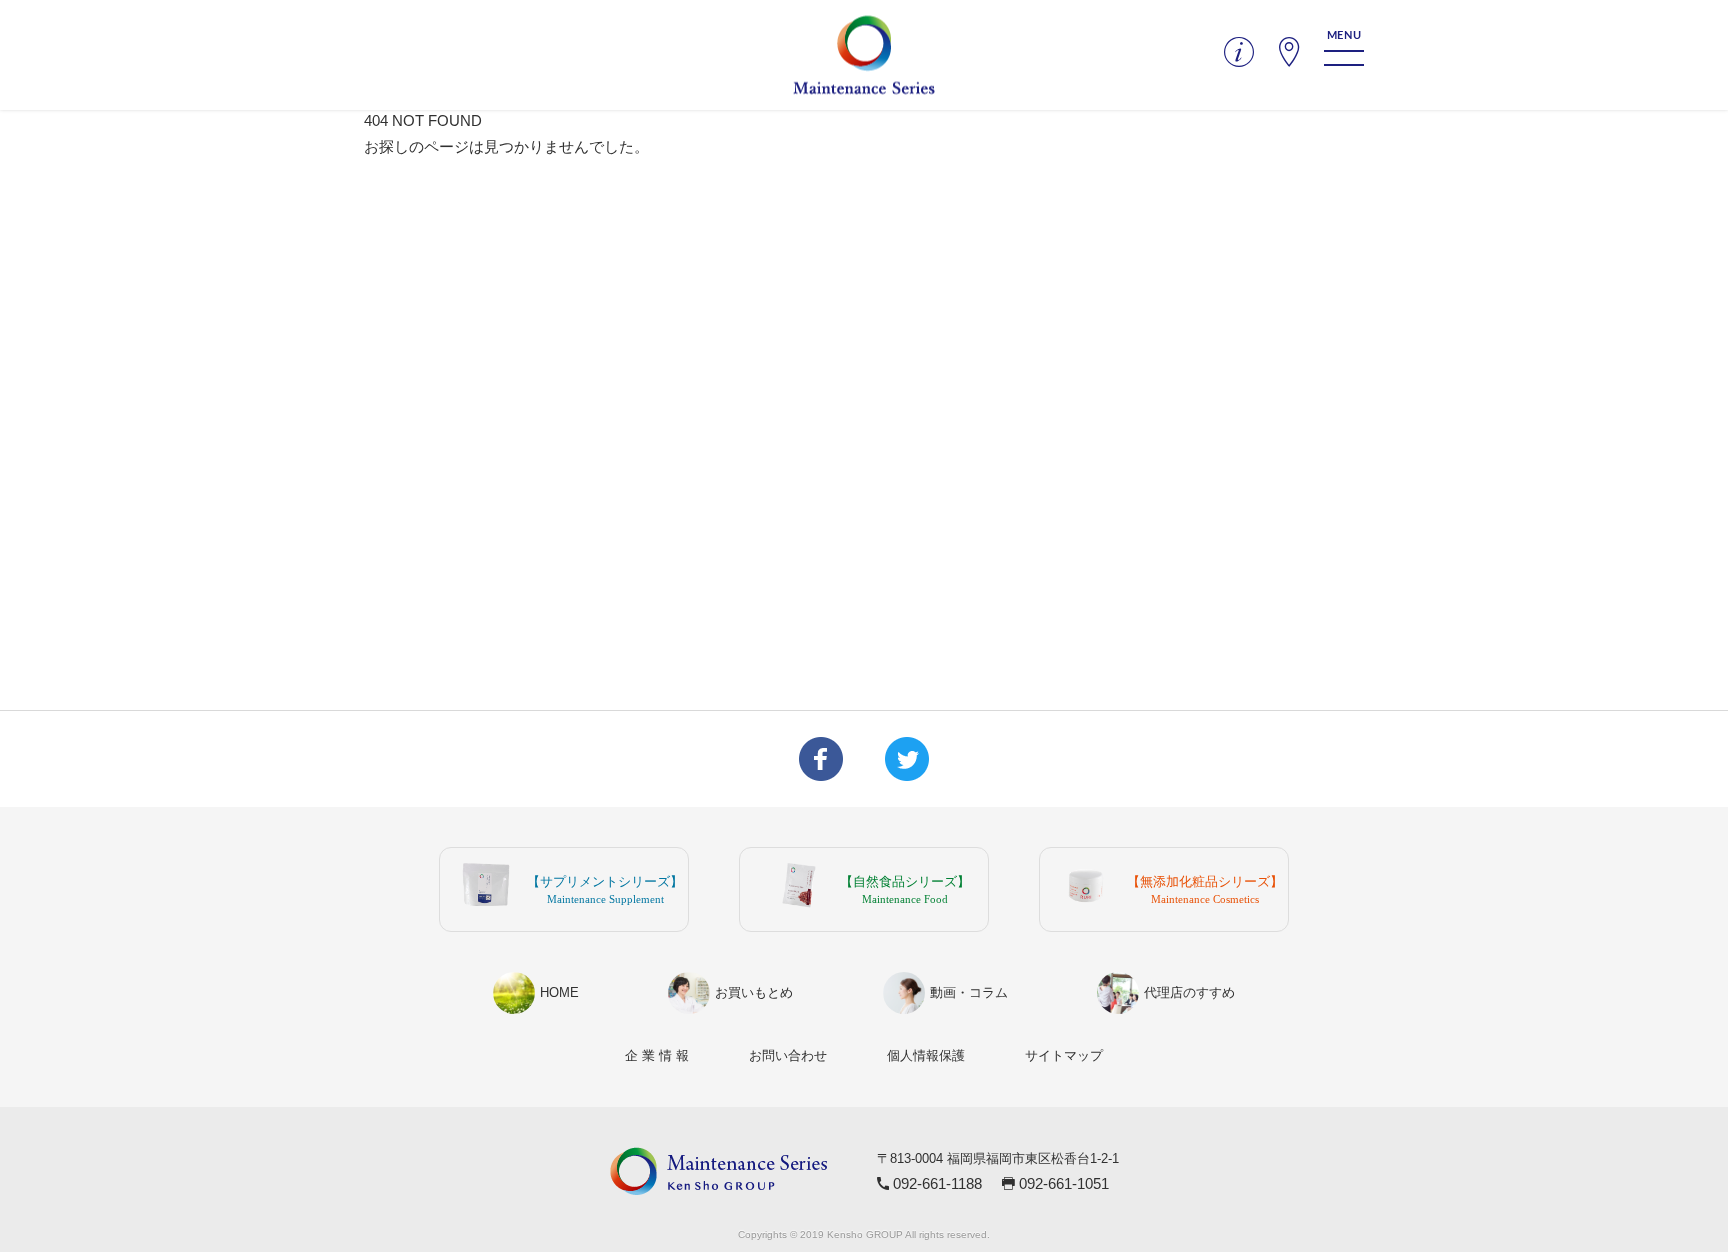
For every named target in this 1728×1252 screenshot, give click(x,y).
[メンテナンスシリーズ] (864, 55)
